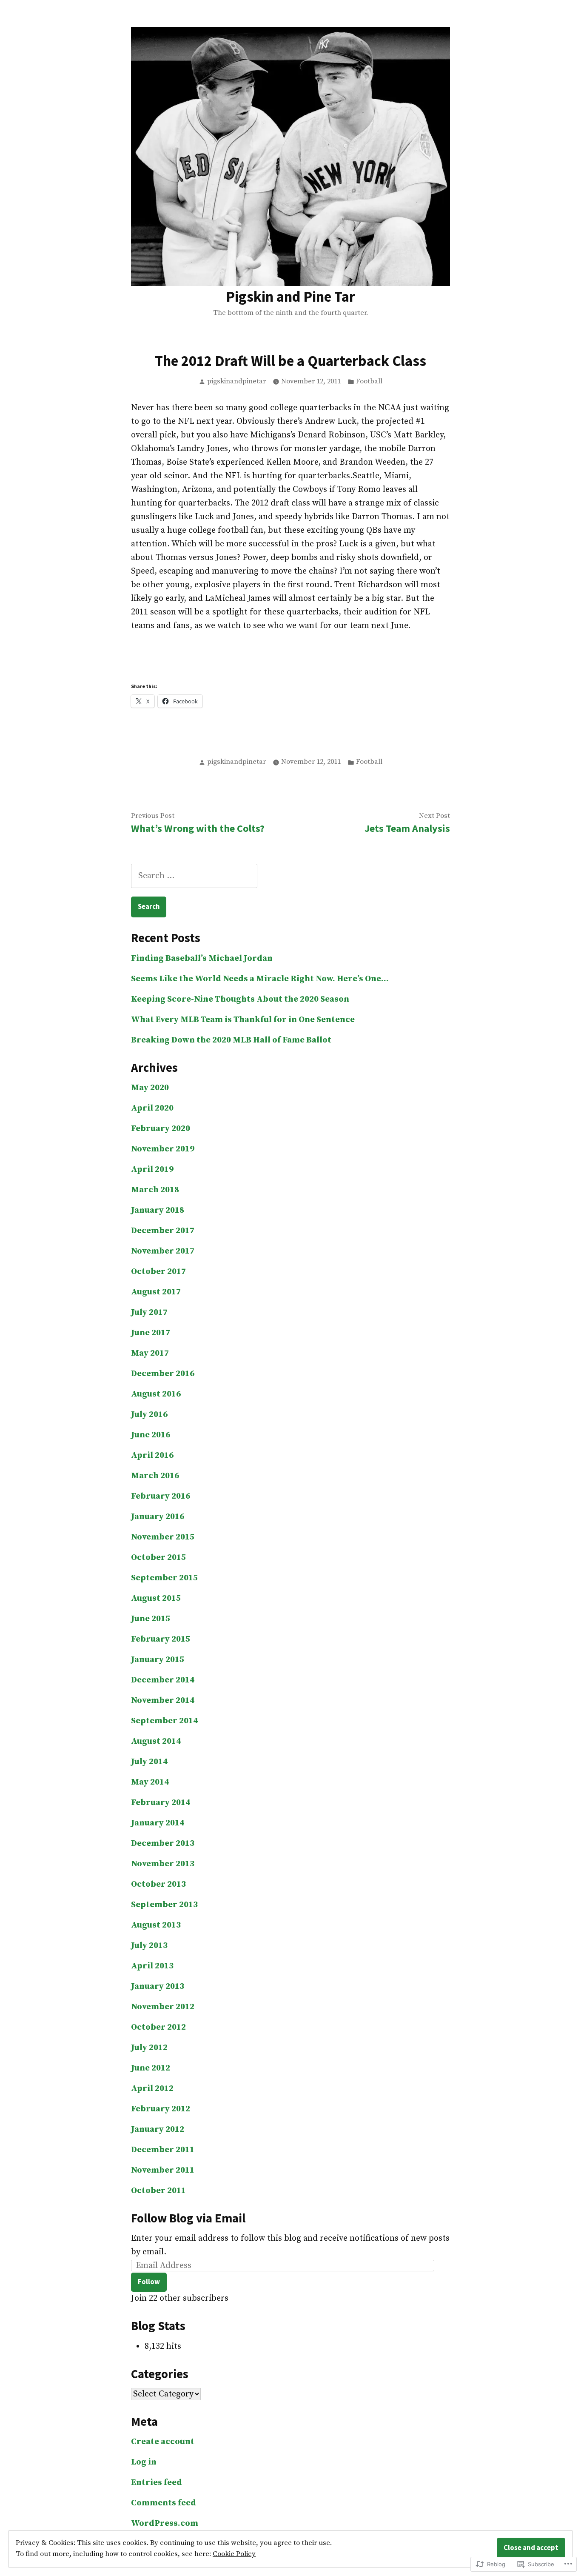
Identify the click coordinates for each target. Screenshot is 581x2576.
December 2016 (163, 1374)
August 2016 (156, 1394)
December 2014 (163, 1680)
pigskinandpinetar (236, 381)
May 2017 (150, 1353)
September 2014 (164, 1721)
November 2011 (163, 2170)
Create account (163, 2442)
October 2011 (158, 2191)
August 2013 (156, 1925)
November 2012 (163, 2007)
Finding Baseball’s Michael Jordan (202, 958)
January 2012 (158, 2129)
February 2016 (161, 1496)
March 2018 (155, 1190)
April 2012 (152, 2089)
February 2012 (161, 2109)
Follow (149, 2282)
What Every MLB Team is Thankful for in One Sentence (243, 1020)
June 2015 (151, 1619)
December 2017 (163, 1231)
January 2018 (158, 1210)
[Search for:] (194, 876)
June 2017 (151, 1333)
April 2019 (152, 1169)
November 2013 (163, 1864)
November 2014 (163, 1701)
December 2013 (163, 1843)
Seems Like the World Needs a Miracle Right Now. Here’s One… (260, 979)
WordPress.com (165, 2523)
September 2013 (164, 1905)
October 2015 (158, 1558)
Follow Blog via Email (188, 2218)
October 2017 (158, 1272)
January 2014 (158, 1823)
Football (369, 381)
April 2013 (152, 1966)
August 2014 (156, 1741)
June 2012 (151, 2068)
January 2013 (158, 1986)
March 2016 (155, 1476)
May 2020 (150, 1088)
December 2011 (163, 2150)
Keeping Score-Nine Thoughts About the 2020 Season (240, 999)
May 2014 (150, 1782)
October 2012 (158, 2027)
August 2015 (156, 1598)
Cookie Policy (234, 2554)
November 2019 (163, 1149)
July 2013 (149, 1946)
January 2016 (158, 1517)
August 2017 (156, 1292)
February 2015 (161, 1639)
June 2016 (151, 1435)
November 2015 (163, 1537)
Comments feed (164, 2503)
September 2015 (164, 1578)
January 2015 (158, 1660)
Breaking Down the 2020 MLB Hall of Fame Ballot (231, 1040)
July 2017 (149, 1312)
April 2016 (152, 1455)
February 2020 (161, 1129)
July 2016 (149, 1415)
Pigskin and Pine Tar (290, 296)
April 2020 (152, 1108)
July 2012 (149, 2048)
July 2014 (149, 1762)
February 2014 (161, 1803)
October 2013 (158, 1884)
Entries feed (157, 2483)
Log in (144, 2462)
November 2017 (163, 1251)
